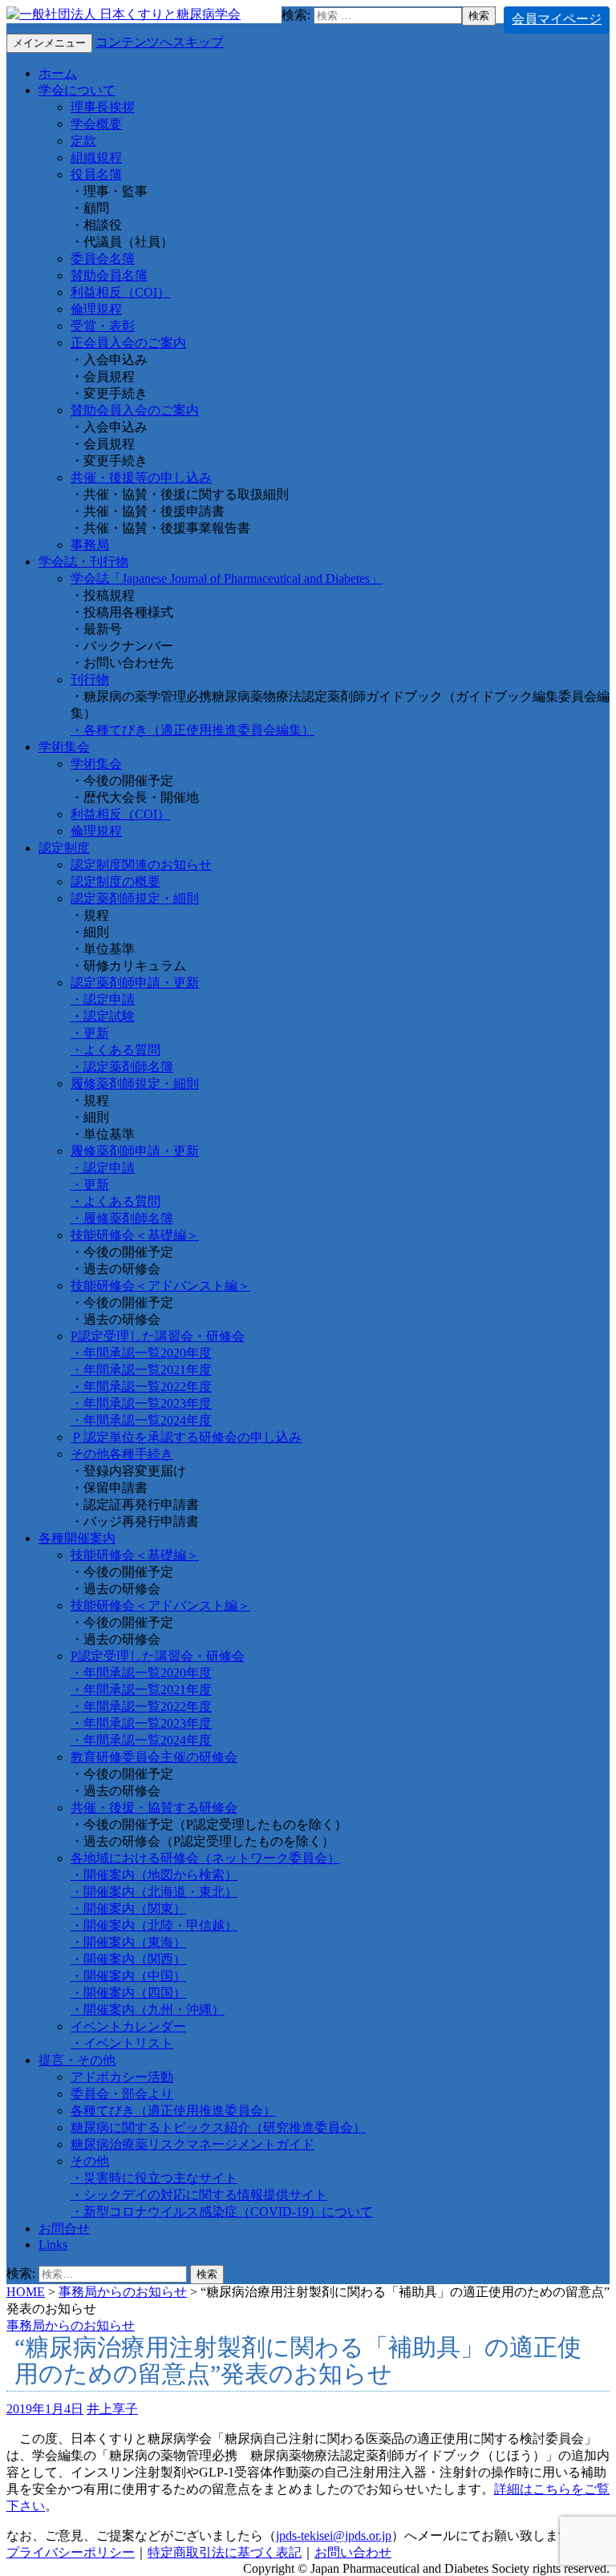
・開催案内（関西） (128, 1959)
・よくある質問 (115, 1050)
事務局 (90, 545)
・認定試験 (103, 1016)
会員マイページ (557, 19)
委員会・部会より (122, 2094)
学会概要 (96, 124)
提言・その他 (77, 2060)
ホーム (58, 73)
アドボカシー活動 (122, 2077)
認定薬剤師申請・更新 (135, 983)
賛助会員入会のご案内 (135, 410)
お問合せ (64, 2228)
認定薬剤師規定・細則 (135, 898)
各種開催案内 (77, 1538)
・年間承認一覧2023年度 (141, 1403)
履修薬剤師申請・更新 (135, 1151)
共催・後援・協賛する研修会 (154, 1808)
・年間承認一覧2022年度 (141, 1387)
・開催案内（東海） (128, 1942)
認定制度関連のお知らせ (141, 865)
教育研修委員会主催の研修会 (154, 1757)
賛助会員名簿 (109, 275)
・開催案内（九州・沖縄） (148, 2010)
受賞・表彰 (103, 326)
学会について (77, 90)
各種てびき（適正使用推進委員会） (173, 2111)
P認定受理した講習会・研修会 (158, 1336)
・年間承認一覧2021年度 (141, 1370)
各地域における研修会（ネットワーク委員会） (205, 1858)
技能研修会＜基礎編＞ (135, 1235)
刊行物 (90, 679)
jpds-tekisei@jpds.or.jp (334, 2536)
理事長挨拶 (103, 107)
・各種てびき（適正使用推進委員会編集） (192, 730)
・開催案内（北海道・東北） (154, 1892)
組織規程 (96, 158)
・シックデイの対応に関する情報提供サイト (199, 2195)
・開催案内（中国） (128, 1976)
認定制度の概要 (115, 882)
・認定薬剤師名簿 (122, 1067)
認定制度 (64, 848)
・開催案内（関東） (128, 1909)
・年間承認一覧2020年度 (141, 1353)
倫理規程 (96, 309)
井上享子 (112, 2409)
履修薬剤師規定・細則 (135, 1084)
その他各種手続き (122, 1454)
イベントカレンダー (128, 2026)
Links (53, 2244)
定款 (83, 141)
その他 (90, 2161)
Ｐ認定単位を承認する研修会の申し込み (186, 1437)
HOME (26, 2292)
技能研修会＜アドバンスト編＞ (160, 1286)
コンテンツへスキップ (160, 42)
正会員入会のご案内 (128, 343)
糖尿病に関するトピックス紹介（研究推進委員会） (218, 2127)
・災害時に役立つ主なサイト (154, 2178)
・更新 (90, 1033)
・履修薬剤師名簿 (122, 1218)
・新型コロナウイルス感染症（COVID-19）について (222, 2212)
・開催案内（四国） (128, 1993)
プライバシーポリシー (71, 2552)
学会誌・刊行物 (83, 562)
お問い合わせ (353, 2552)
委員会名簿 (103, 259)
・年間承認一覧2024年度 (141, 1420)
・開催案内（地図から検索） (154, 1875)
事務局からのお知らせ (123, 2292)
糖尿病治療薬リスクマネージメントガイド (192, 2144)
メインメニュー (49, 43)
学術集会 (64, 747)
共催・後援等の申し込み (141, 477)
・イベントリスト (122, 2043)
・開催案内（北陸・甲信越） (154, 1925)
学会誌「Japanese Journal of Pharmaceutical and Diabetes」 (227, 578)
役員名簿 (96, 174)
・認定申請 (103, 999)
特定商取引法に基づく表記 (225, 2552)
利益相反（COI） (120, 292)
